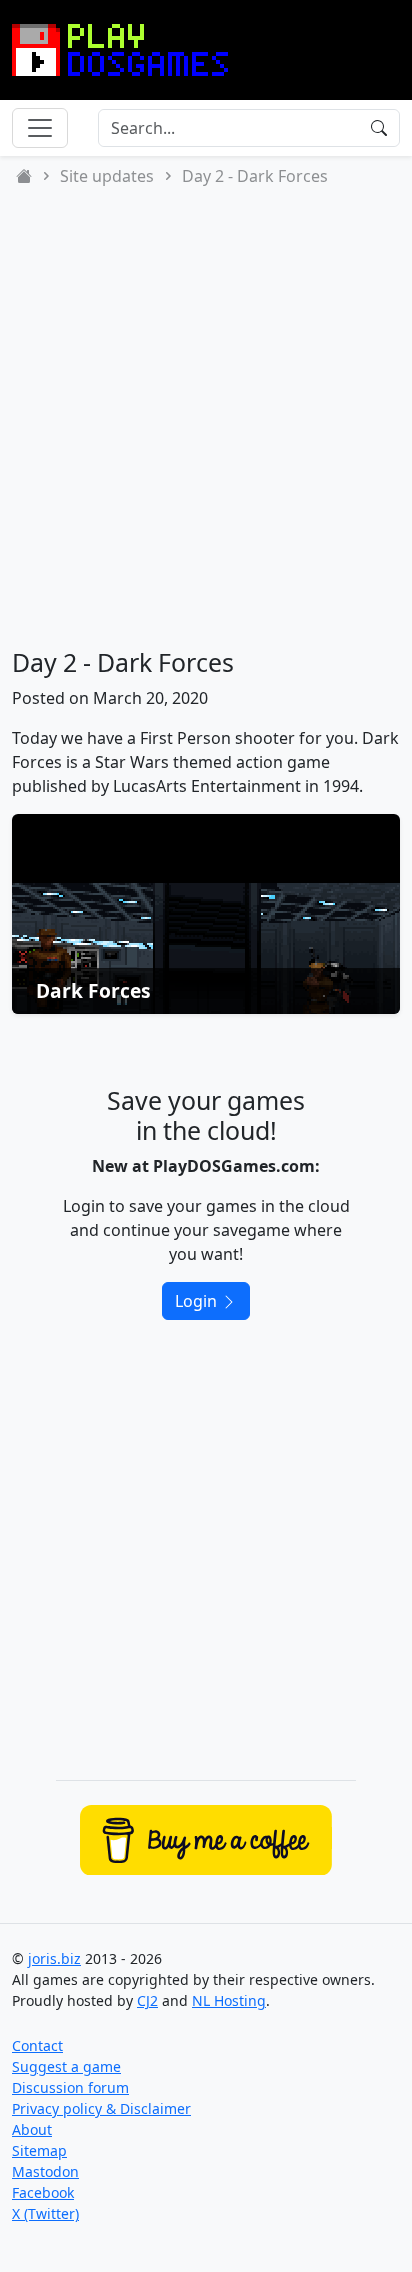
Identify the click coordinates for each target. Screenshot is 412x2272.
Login (198, 1301)
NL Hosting (229, 2000)
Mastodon (45, 2171)
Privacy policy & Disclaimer (101, 2108)
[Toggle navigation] (40, 128)
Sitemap (39, 2150)
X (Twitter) (45, 2213)
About (32, 2129)
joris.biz (54, 1958)
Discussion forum (70, 2087)
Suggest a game (66, 2066)
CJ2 (147, 2000)
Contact (37, 2045)
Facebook (43, 2192)
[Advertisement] (206, 418)
